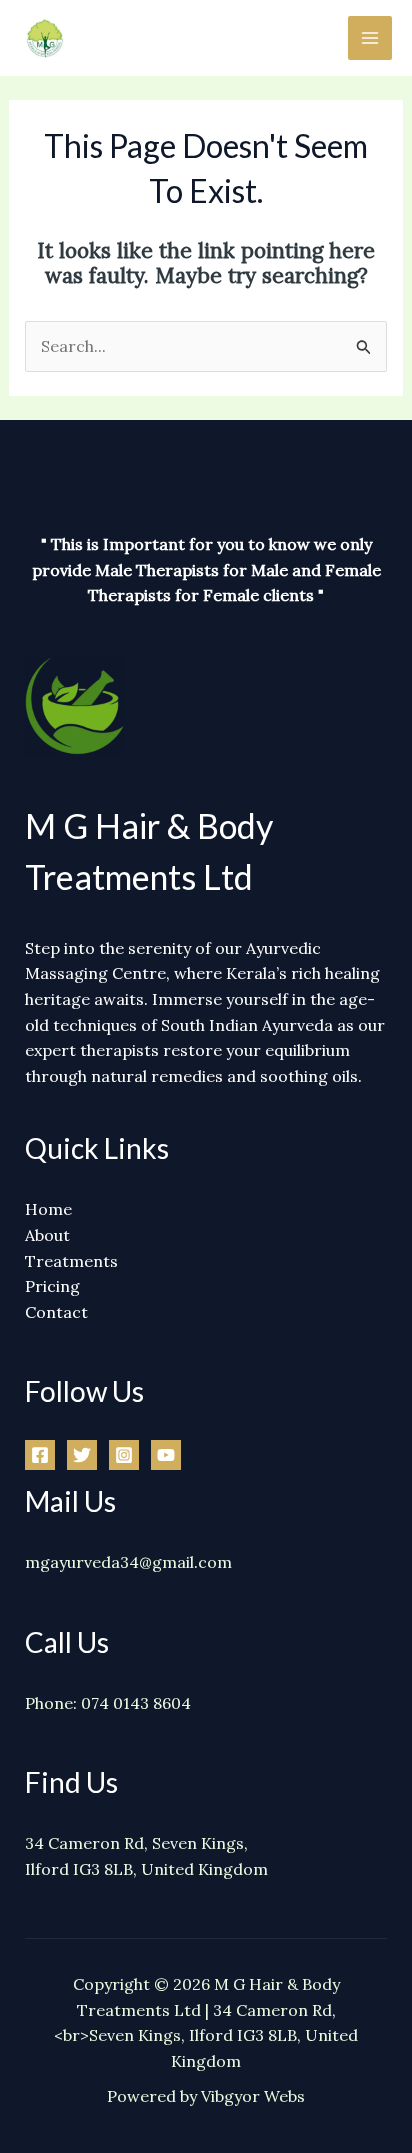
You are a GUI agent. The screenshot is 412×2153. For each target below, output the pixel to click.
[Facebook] (40, 1455)
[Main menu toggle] (370, 38)
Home (48, 1209)
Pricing (52, 1286)
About (47, 1235)
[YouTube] (166, 1455)
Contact (56, 1312)
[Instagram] (124, 1455)
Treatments (71, 1261)
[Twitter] (82, 1455)
